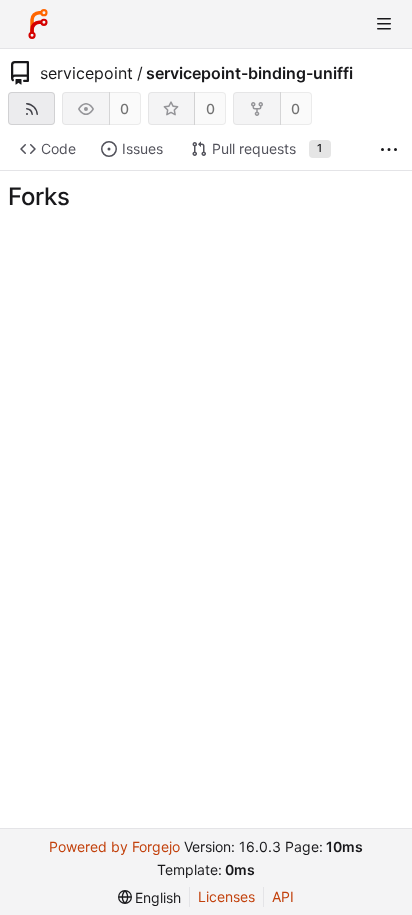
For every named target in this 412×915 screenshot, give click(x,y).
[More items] (389, 149)
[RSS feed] (31, 108)
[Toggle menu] (384, 24)
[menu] (150, 897)
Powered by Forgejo (114, 846)
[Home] (38, 24)
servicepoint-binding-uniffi (249, 73)
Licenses (226, 896)
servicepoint (86, 73)
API (283, 896)
